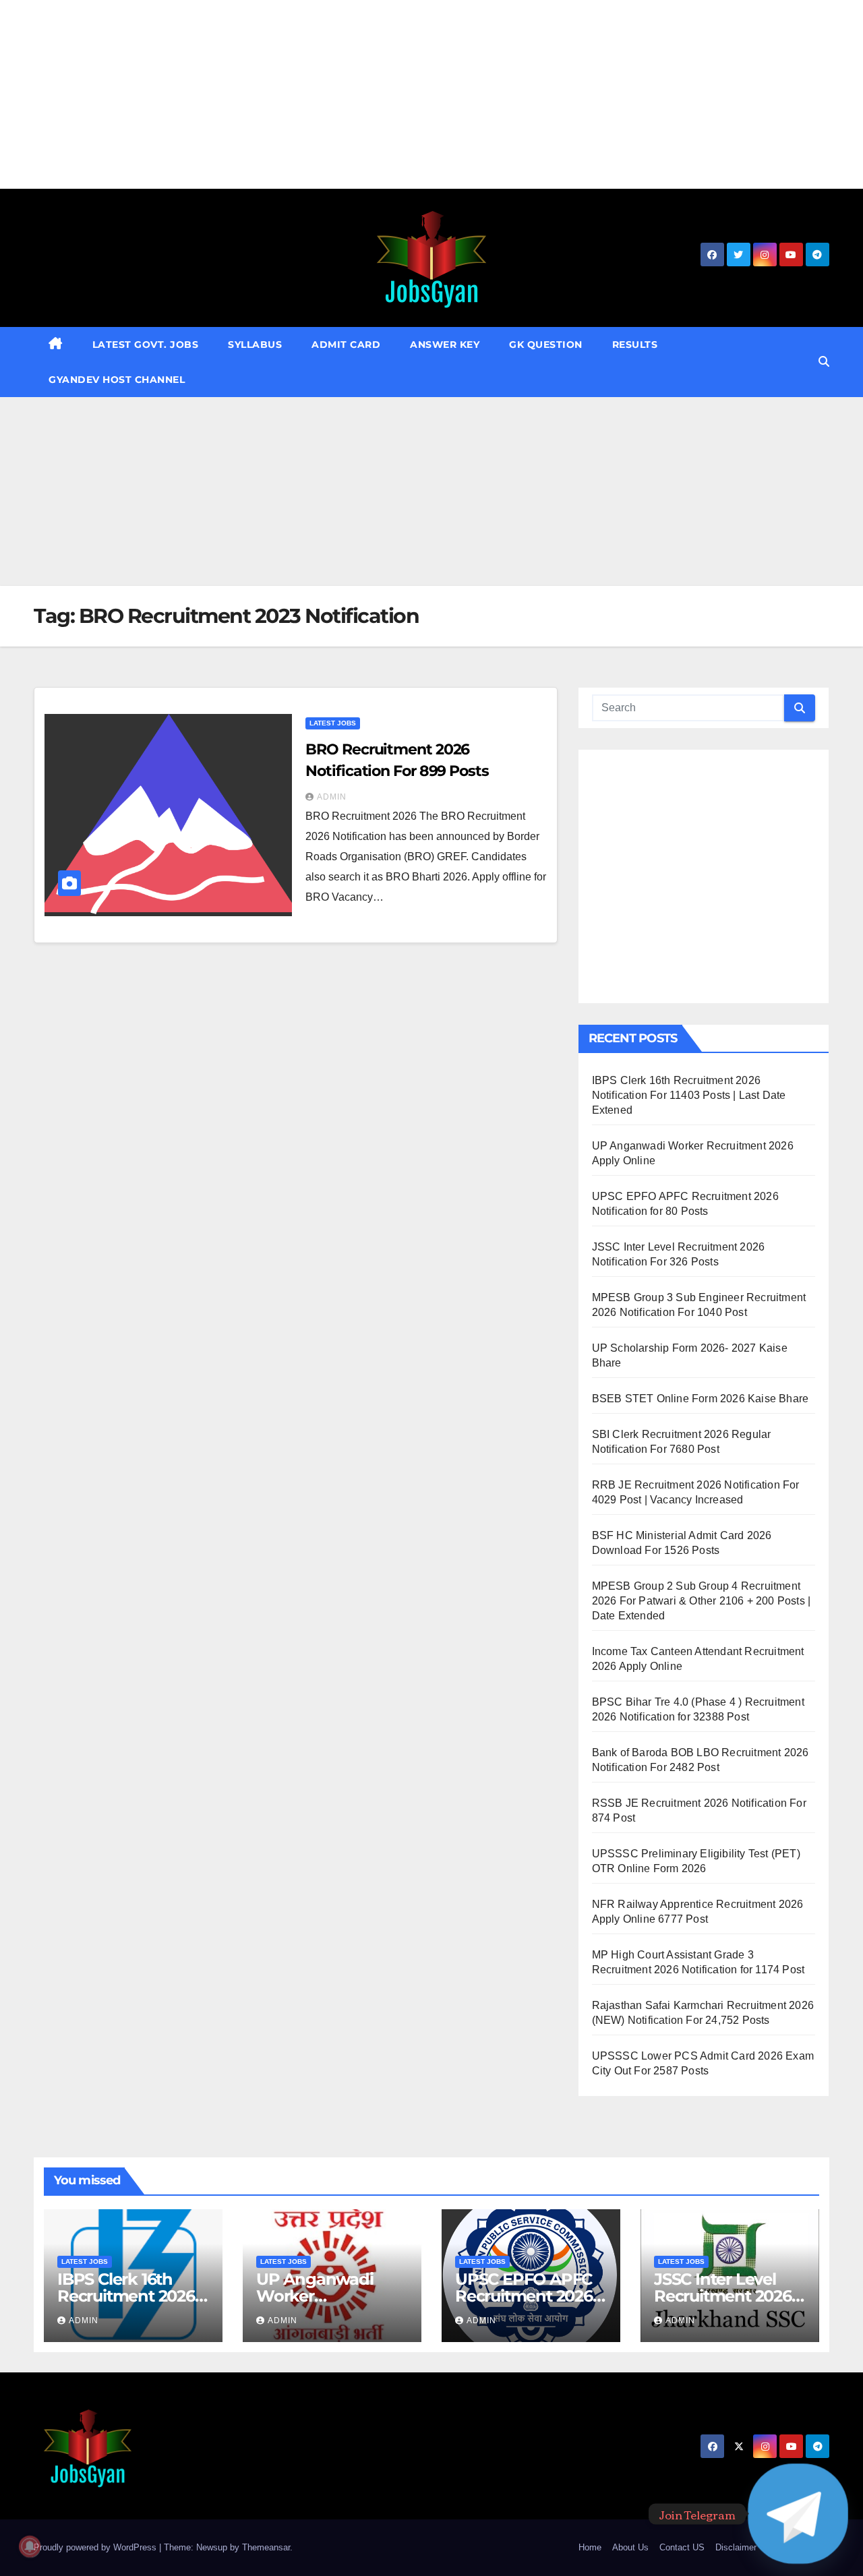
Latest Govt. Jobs (146, 345)
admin (332, 797)
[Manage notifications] (30, 2546)
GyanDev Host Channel (117, 380)
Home (590, 2547)
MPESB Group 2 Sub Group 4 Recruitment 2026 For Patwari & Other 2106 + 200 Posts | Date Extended (702, 1601)
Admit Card (346, 345)
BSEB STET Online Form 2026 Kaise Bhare (701, 1399)
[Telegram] (798, 2514)
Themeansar (266, 2547)
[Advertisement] (405, 94)
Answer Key (445, 345)
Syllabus (255, 345)
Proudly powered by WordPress (96, 2547)
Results (635, 345)
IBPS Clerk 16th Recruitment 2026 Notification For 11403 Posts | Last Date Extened (689, 1095)
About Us (630, 2547)
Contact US (682, 2547)
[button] (824, 362)
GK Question (546, 345)
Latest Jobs (333, 723)
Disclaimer (736, 2547)
